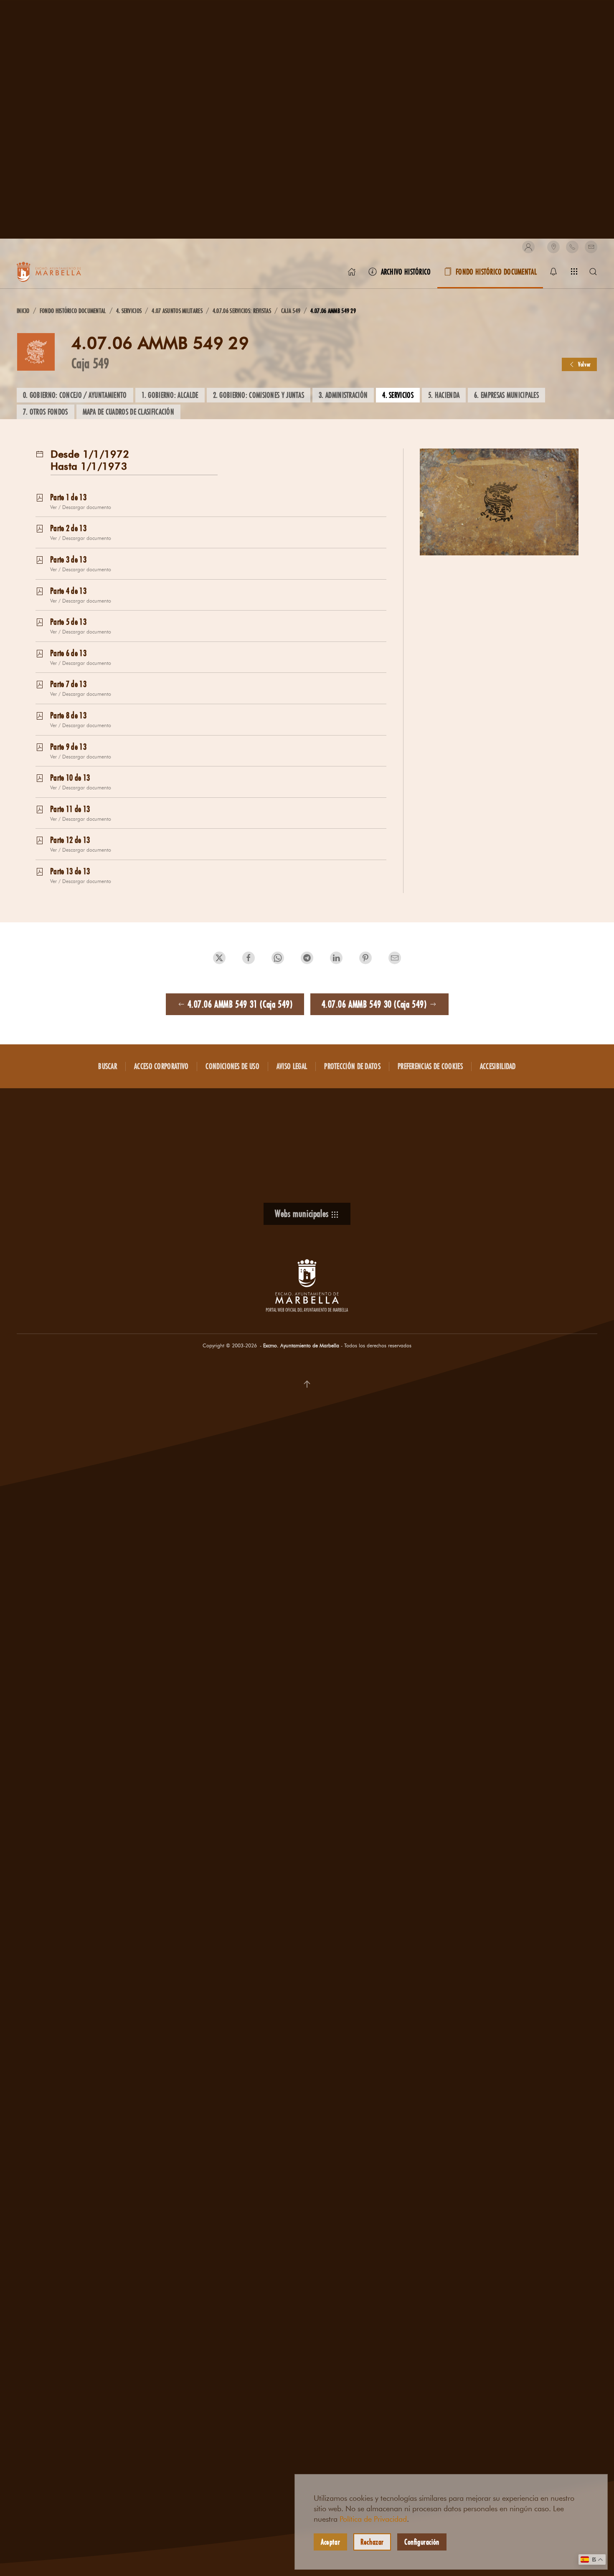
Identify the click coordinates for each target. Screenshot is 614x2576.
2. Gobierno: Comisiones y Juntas (259, 395)
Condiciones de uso (232, 1066)
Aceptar (330, 2542)
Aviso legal (292, 1066)
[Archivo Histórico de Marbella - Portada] (352, 272)
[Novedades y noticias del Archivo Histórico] (553, 272)
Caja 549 (90, 363)
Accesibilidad (498, 1066)
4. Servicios (398, 395)
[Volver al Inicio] (58, 272)
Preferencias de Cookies (430, 1066)
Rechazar (372, 2542)
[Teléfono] (572, 247)
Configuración (422, 2542)
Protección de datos (352, 1066)
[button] (528, 247)
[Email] (591, 247)
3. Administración (343, 395)
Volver (585, 364)
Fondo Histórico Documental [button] (496, 272)
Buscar (108, 1066)
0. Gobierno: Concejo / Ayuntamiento (75, 395)
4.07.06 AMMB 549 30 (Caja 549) (374, 1004)
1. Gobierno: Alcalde (170, 395)
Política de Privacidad (373, 2519)
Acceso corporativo (161, 1066)
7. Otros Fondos (46, 412)
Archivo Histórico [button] (406, 272)
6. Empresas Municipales (506, 395)
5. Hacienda (444, 395)
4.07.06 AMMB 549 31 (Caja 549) (240, 1004)
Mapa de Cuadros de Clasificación (129, 412)
